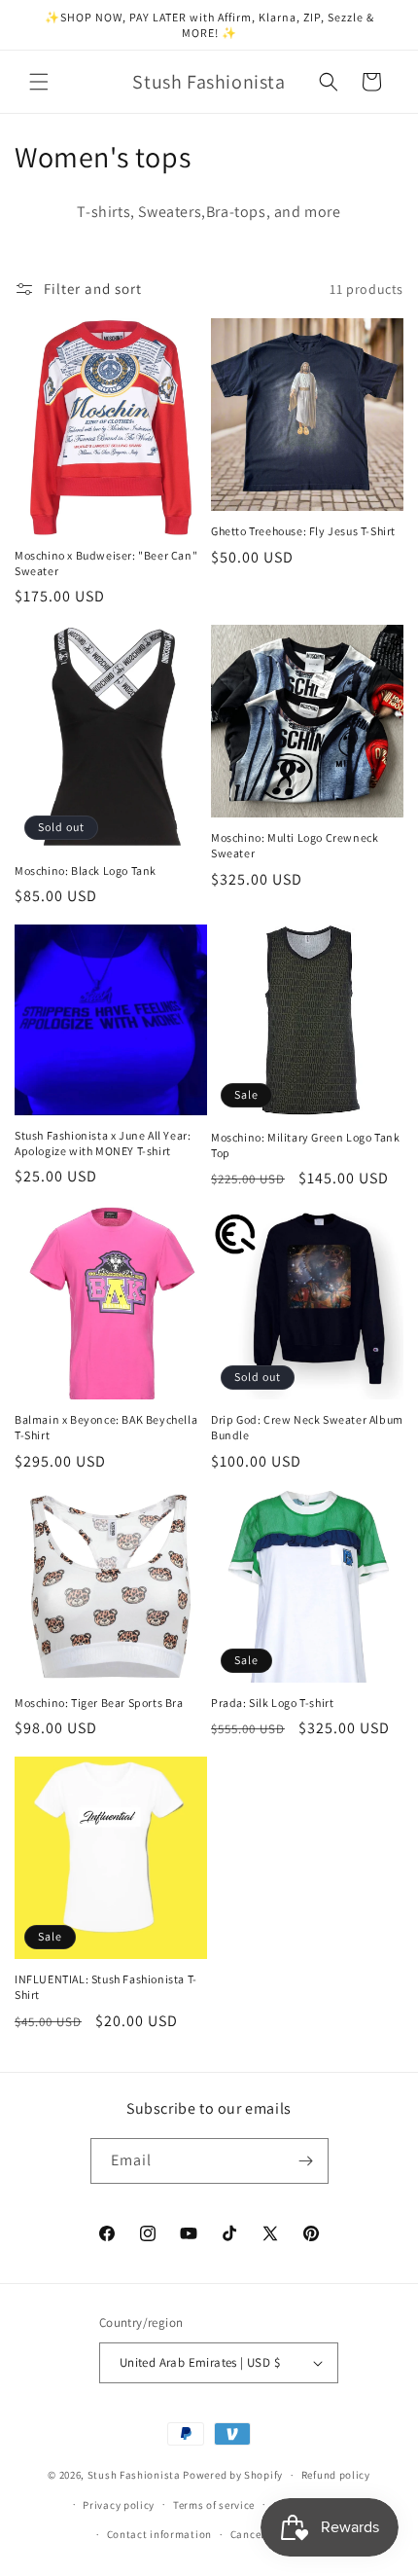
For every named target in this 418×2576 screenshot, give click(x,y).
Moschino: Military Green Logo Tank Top (305, 1145)
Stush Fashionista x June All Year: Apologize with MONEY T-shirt (103, 1143)
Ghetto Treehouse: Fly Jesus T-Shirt (303, 531)
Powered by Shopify (233, 2475)
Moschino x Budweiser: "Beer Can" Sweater (106, 563)
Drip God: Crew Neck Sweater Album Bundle (307, 1427)
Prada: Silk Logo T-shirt (272, 1703)
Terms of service (214, 2505)
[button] (39, 82)
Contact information (159, 2534)
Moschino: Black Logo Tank (86, 871)
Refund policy (336, 2475)
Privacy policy (119, 2505)
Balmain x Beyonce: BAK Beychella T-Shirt (106, 1427)
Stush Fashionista (134, 2475)
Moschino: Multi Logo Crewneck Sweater (295, 845)
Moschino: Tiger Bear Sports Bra (99, 1703)
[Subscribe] (306, 2161)
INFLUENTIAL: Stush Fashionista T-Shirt (106, 1987)
